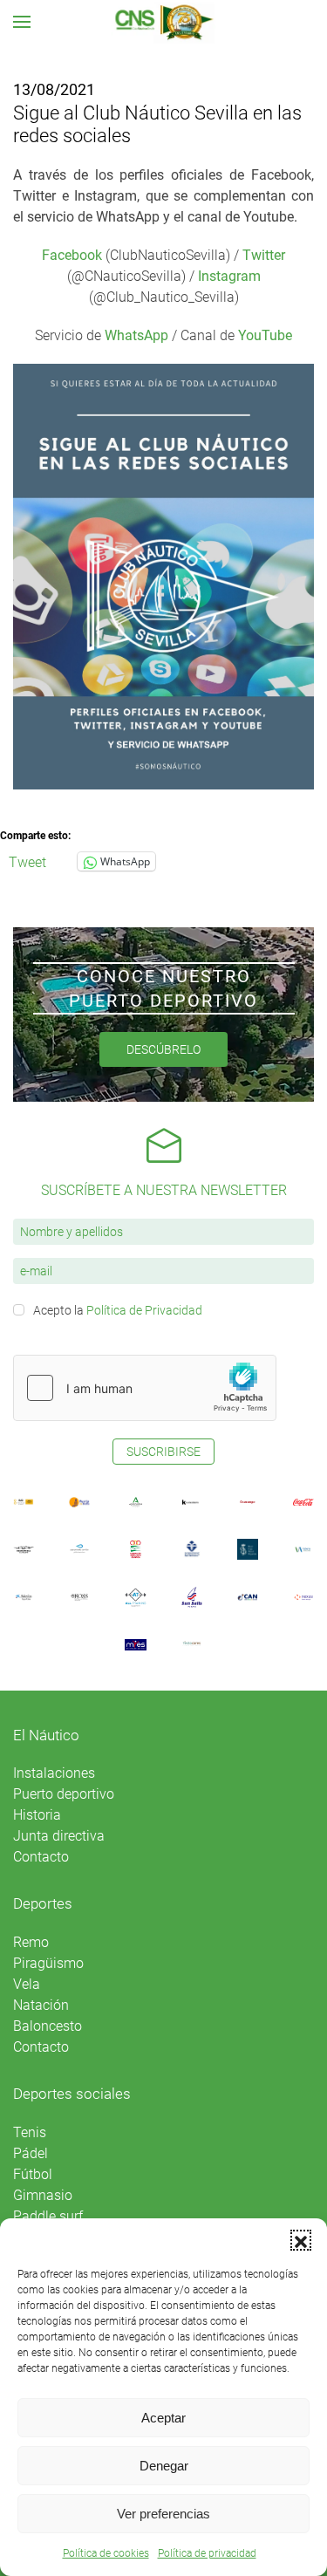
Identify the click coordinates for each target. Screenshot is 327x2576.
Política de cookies (106, 2553)
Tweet (27, 861)
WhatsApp (136, 335)
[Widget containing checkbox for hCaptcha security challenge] (145, 1388)
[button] (301, 2240)
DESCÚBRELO (163, 1049)
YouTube (265, 335)
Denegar (164, 2466)
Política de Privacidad (144, 1310)
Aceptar (163, 2418)
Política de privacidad (207, 2553)
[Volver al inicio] (163, 22)
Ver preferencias (163, 2514)
